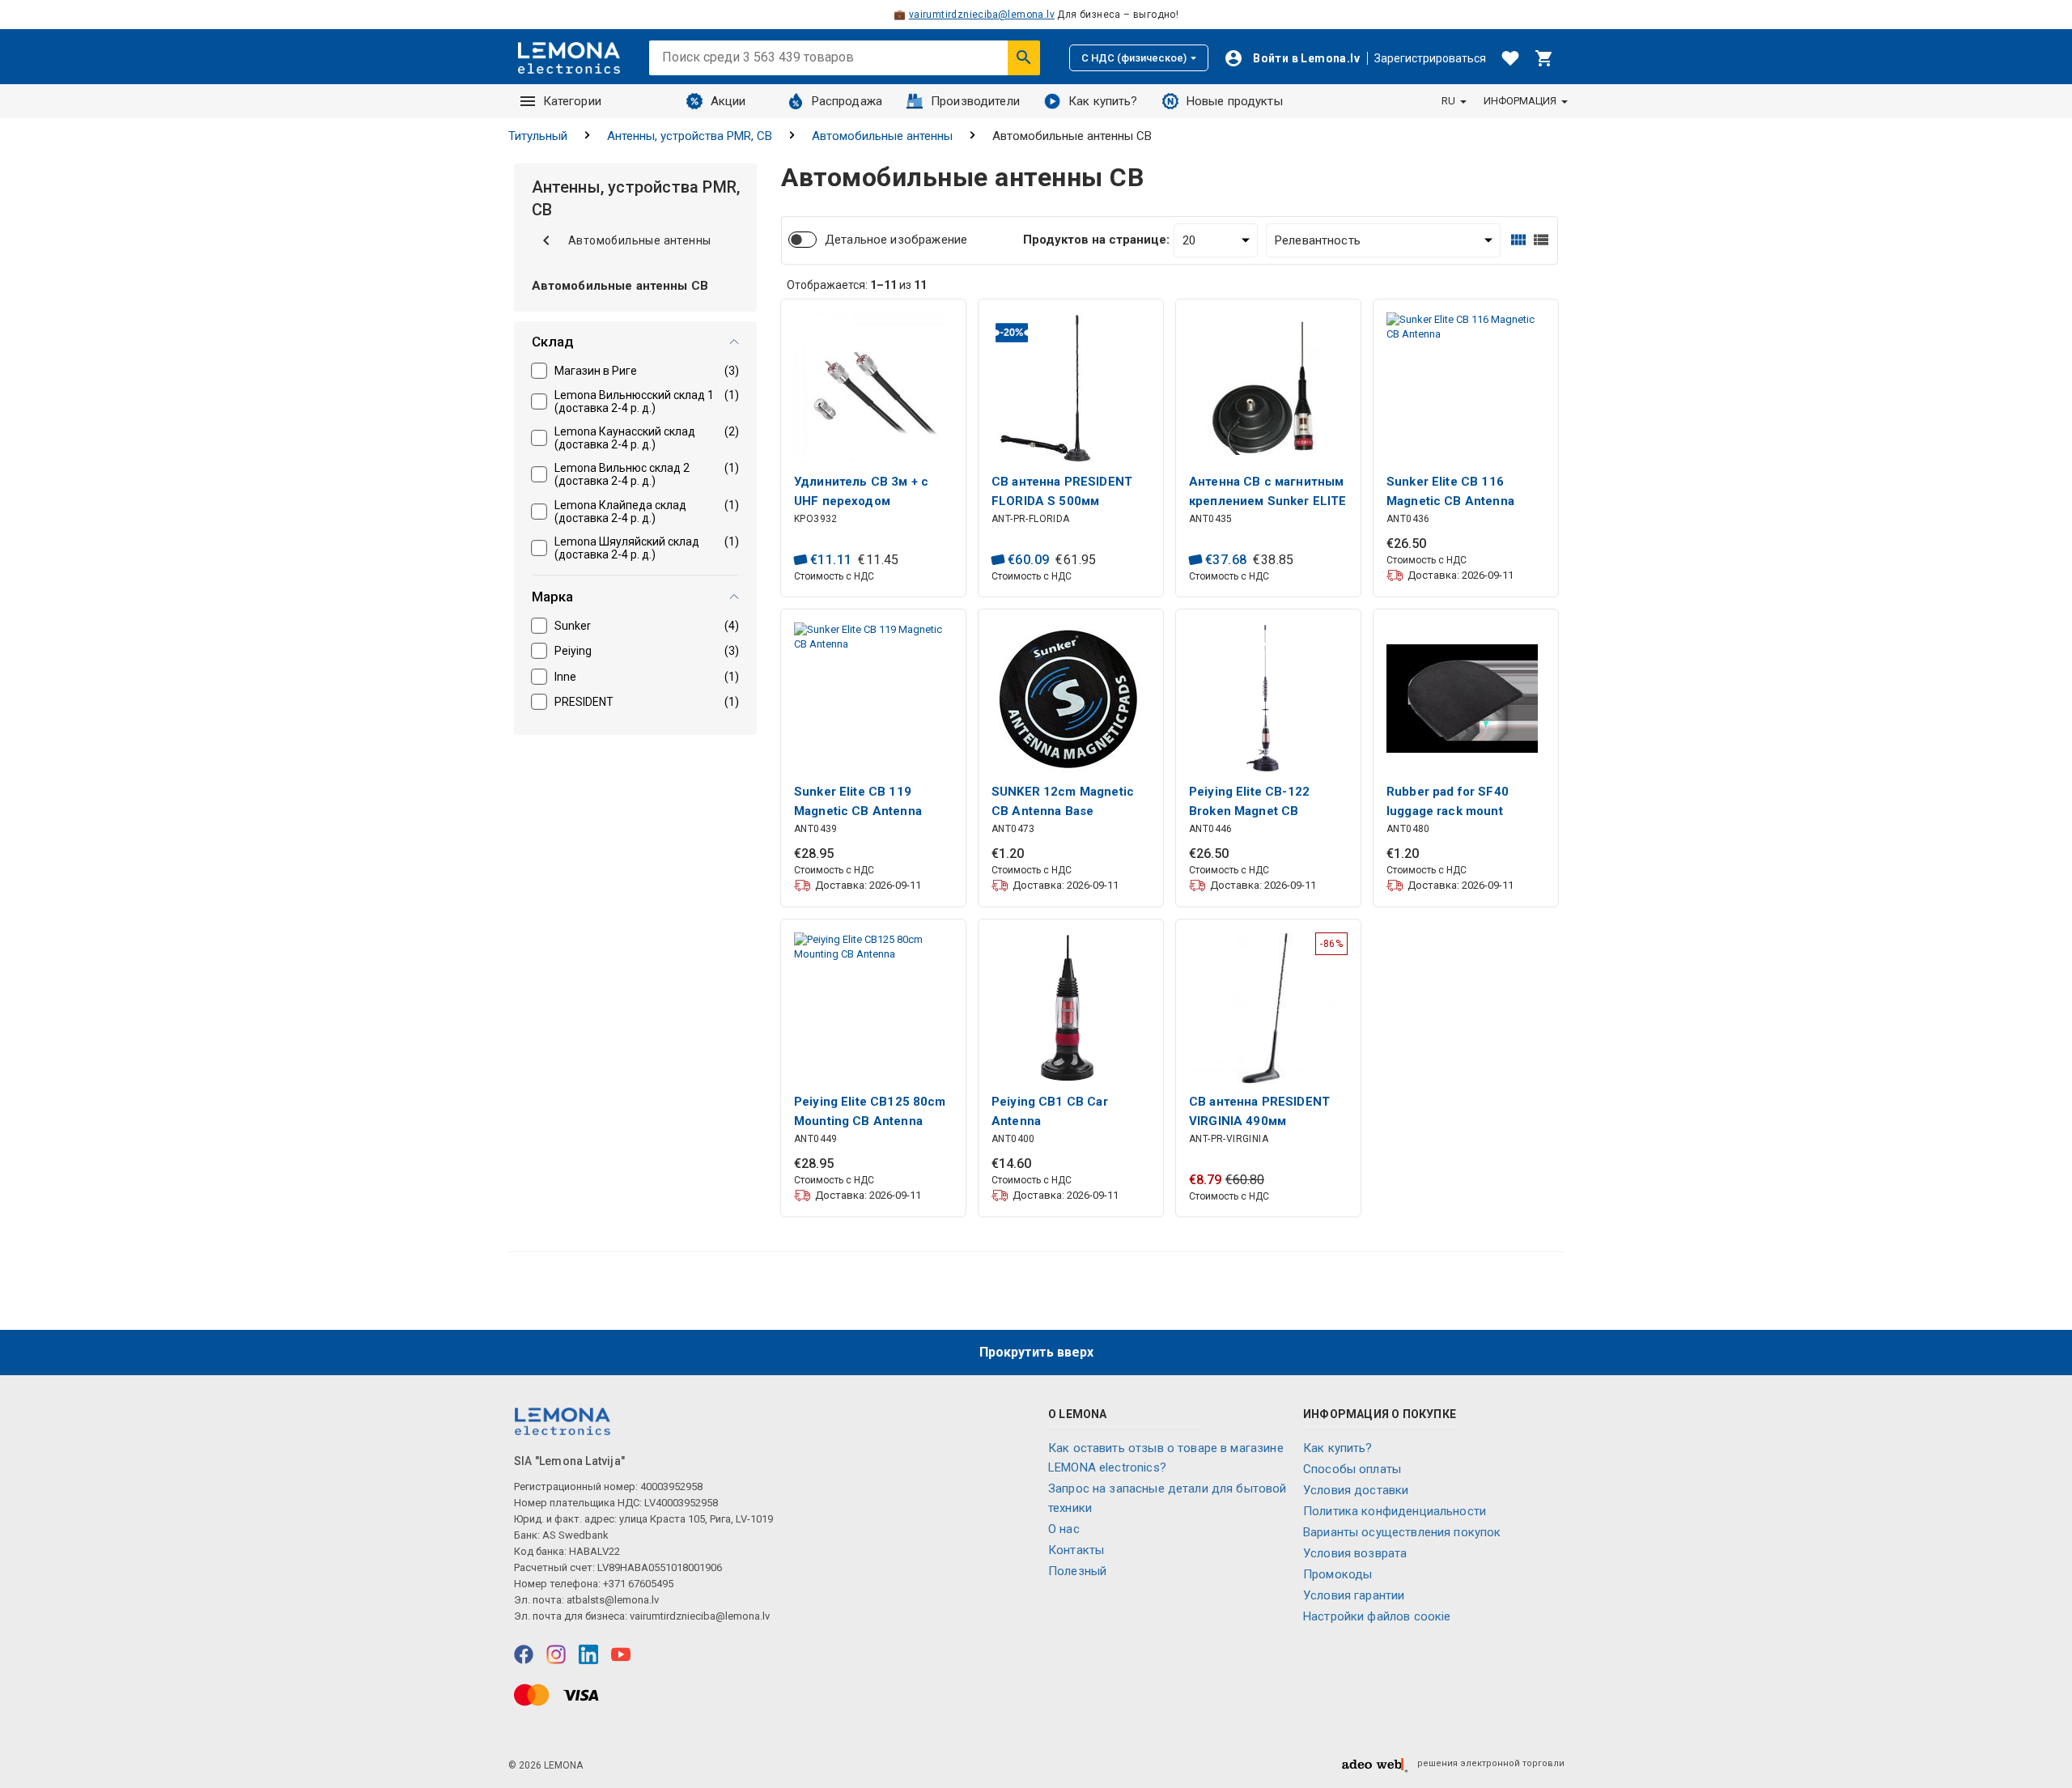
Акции (728, 101)
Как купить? (1103, 101)
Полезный (1077, 1571)
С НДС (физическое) (1134, 58)
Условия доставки (1356, 1490)
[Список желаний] (1510, 58)
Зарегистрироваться (1430, 58)
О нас (1064, 1529)
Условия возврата (1355, 1553)
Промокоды (1337, 1574)
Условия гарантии (1354, 1595)
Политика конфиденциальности (1395, 1511)
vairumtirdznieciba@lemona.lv (982, 15)
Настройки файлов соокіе (1377, 1616)
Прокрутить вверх (1036, 1352)
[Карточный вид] (1518, 240)
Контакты (1076, 1550)
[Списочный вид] (1541, 240)
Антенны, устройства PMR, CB (690, 136)
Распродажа (847, 101)
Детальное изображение (896, 240)
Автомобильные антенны (882, 136)
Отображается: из (857, 285)
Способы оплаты (1352, 1469)
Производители (975, 101)
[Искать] (1024, 57)
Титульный (538, 136)
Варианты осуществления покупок (1402, 1532)
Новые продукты (1235, 101)
